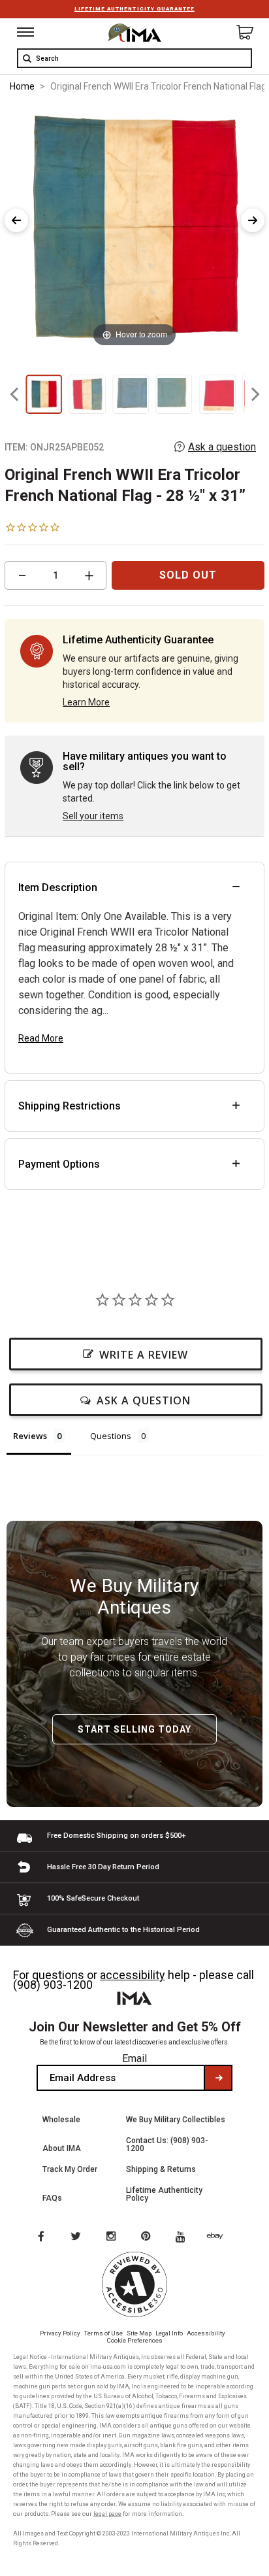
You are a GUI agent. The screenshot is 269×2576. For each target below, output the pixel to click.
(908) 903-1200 (53, 1985)
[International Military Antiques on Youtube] (184, 2237)
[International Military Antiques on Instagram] (112, 2237)
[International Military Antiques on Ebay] (220, 2237)
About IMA (62, 2148)
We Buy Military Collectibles (176, 2120)
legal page (107, 2514)
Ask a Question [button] (144, 1400)
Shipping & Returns (161, 2169)
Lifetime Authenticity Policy (164, 2194)
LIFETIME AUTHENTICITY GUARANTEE (134, 9)
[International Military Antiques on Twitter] (76, 2237)
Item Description (58, 888)
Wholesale (61, 2120)
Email (134, 2059)
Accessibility (206, 2333)
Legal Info (169, 2333)
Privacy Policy (60, 2333)
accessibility (133, 1975)
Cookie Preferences (135, 2340)
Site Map (139, 2333)
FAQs (52, 2198)
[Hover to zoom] (134, 227)
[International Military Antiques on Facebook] (40, 2237)
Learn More (86, 702)
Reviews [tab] (30, 1436)
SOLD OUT (188, 575)
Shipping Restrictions (70, 1106)
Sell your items (93, 816)
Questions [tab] (111, 1436)
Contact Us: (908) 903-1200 (167, 2144)
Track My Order (70, 2169)
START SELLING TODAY (134, 1729)
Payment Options (59, 1164)
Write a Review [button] (144, 1355)
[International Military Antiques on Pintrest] (148, 2237)
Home (22, 86)
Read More (41, 1038)
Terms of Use (103, 2333)
